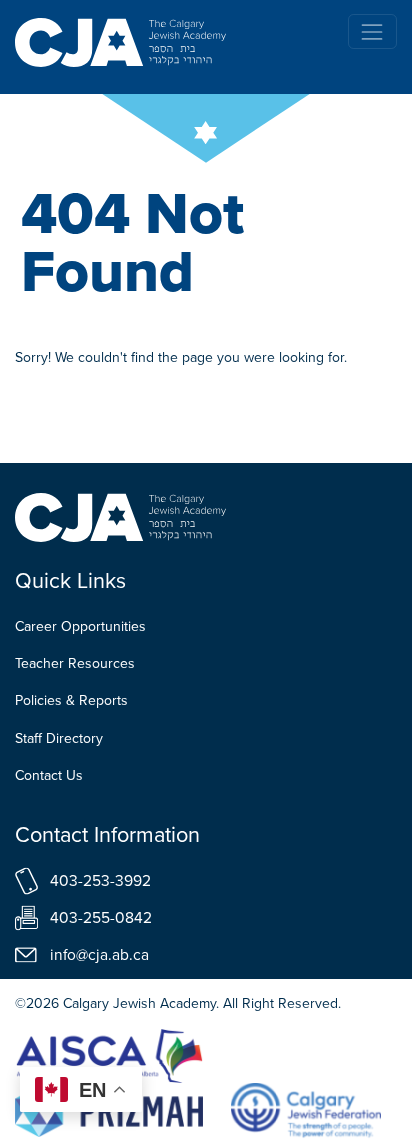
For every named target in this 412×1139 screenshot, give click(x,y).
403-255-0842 (101, 917)
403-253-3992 (100, 880)
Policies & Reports (71, 700)
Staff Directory (59, 738)
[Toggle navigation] (372, 31)
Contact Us (49, 775)
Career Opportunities (80, 626)
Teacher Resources (75, 663)
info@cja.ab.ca (99, 954)
